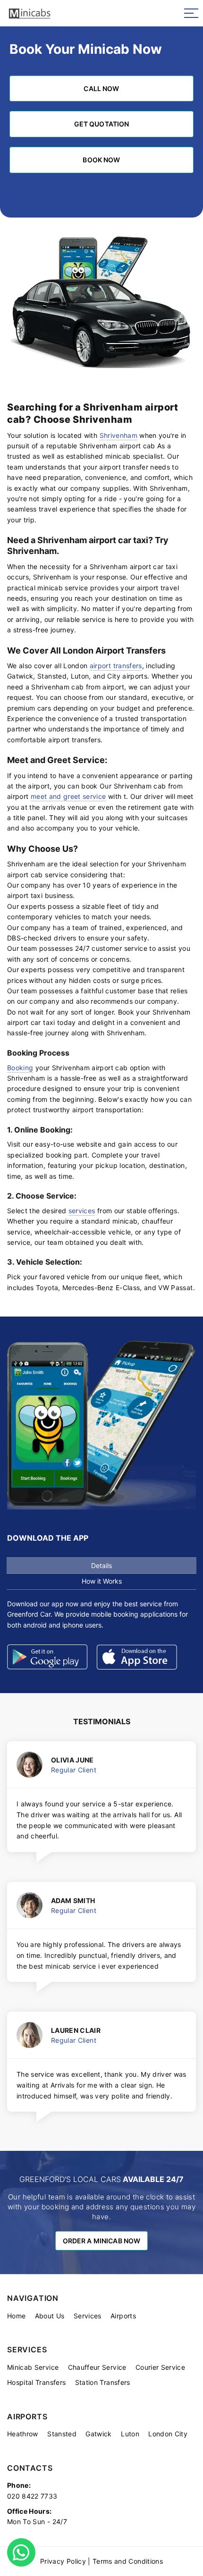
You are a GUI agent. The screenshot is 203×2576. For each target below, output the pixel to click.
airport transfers (116, 666)
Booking (20, 1068)
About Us (50, 2316)
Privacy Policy (63, 2561)
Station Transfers (103, 2382)
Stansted (62, 2434)
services (82, 1211)
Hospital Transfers (36, 2382)
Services (88, 2316)
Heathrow (23, 2434)
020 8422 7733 (32, 2496)
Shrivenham (119, 435)
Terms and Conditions (128, 2561)
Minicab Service (33, 2367)
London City (168, 2434)
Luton (130, 2434)
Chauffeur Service (97, 2367)
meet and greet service (68, 796)
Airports (123, 2316)
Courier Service (160, 2367)
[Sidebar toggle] (191, 13)
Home (16, 2316)
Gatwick (98, 2434)
